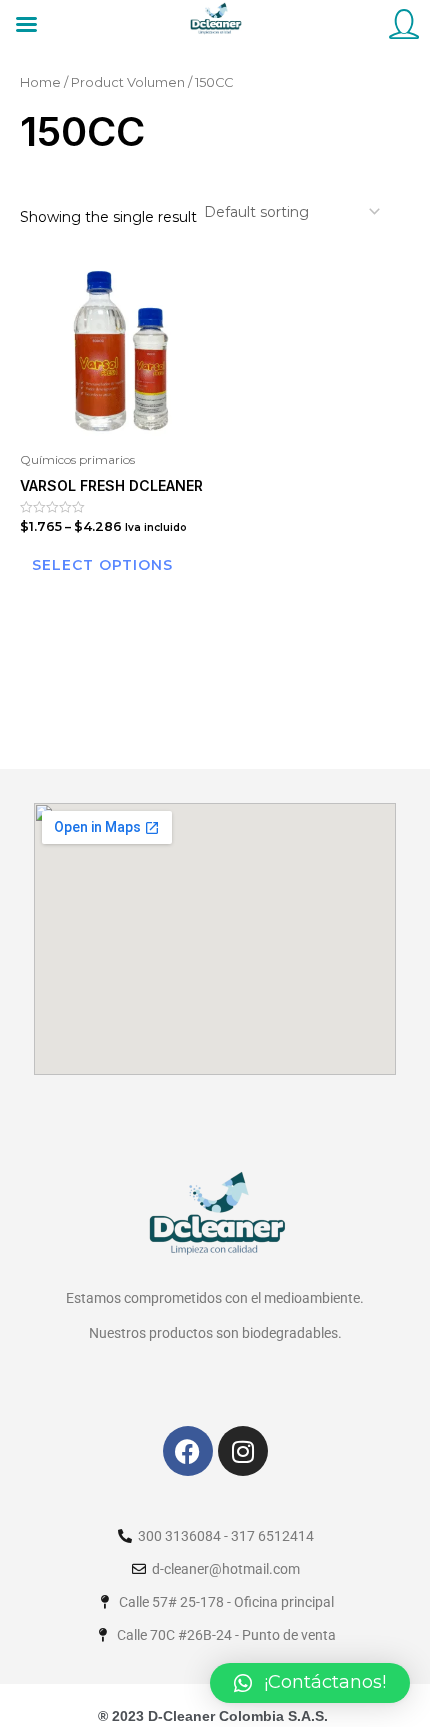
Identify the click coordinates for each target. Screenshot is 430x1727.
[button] (310, 1683)
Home (40, 82)
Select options (102, 565)
